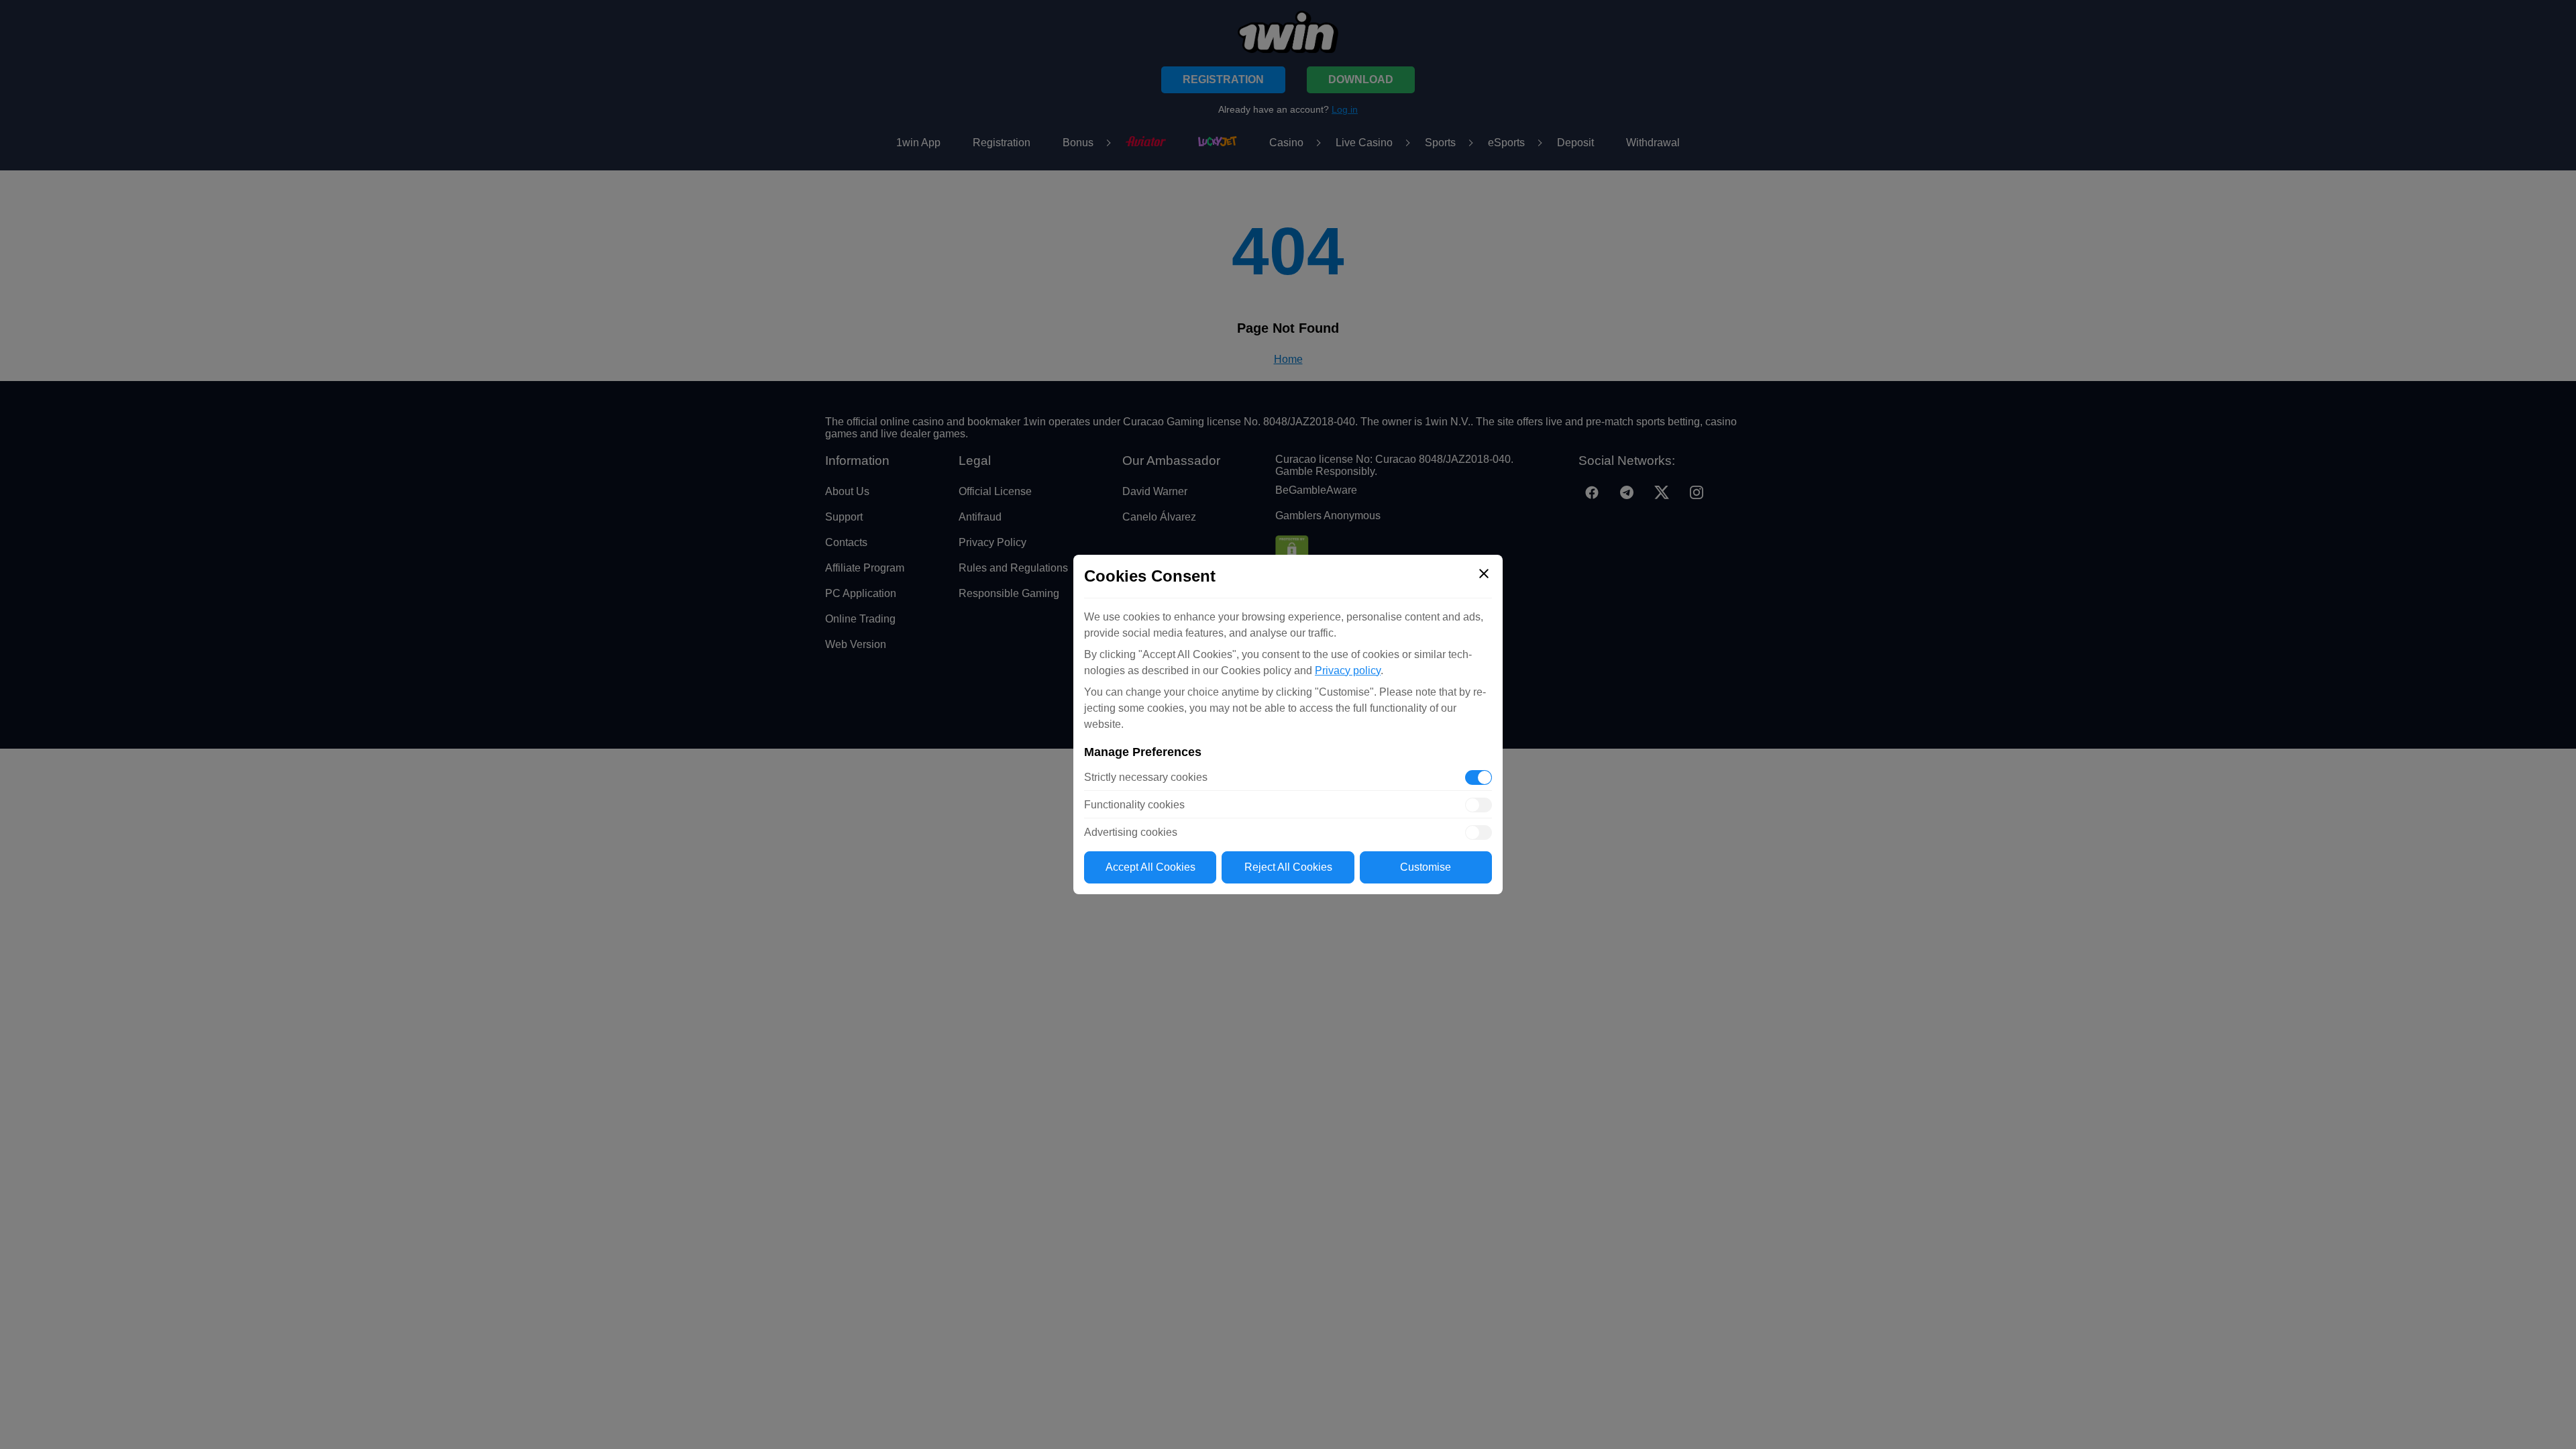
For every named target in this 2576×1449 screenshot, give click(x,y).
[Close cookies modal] (1484, 574)
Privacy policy (1348, 670)
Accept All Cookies (1150, 867)
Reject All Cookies (1288, 867)
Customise (1426, 867)
